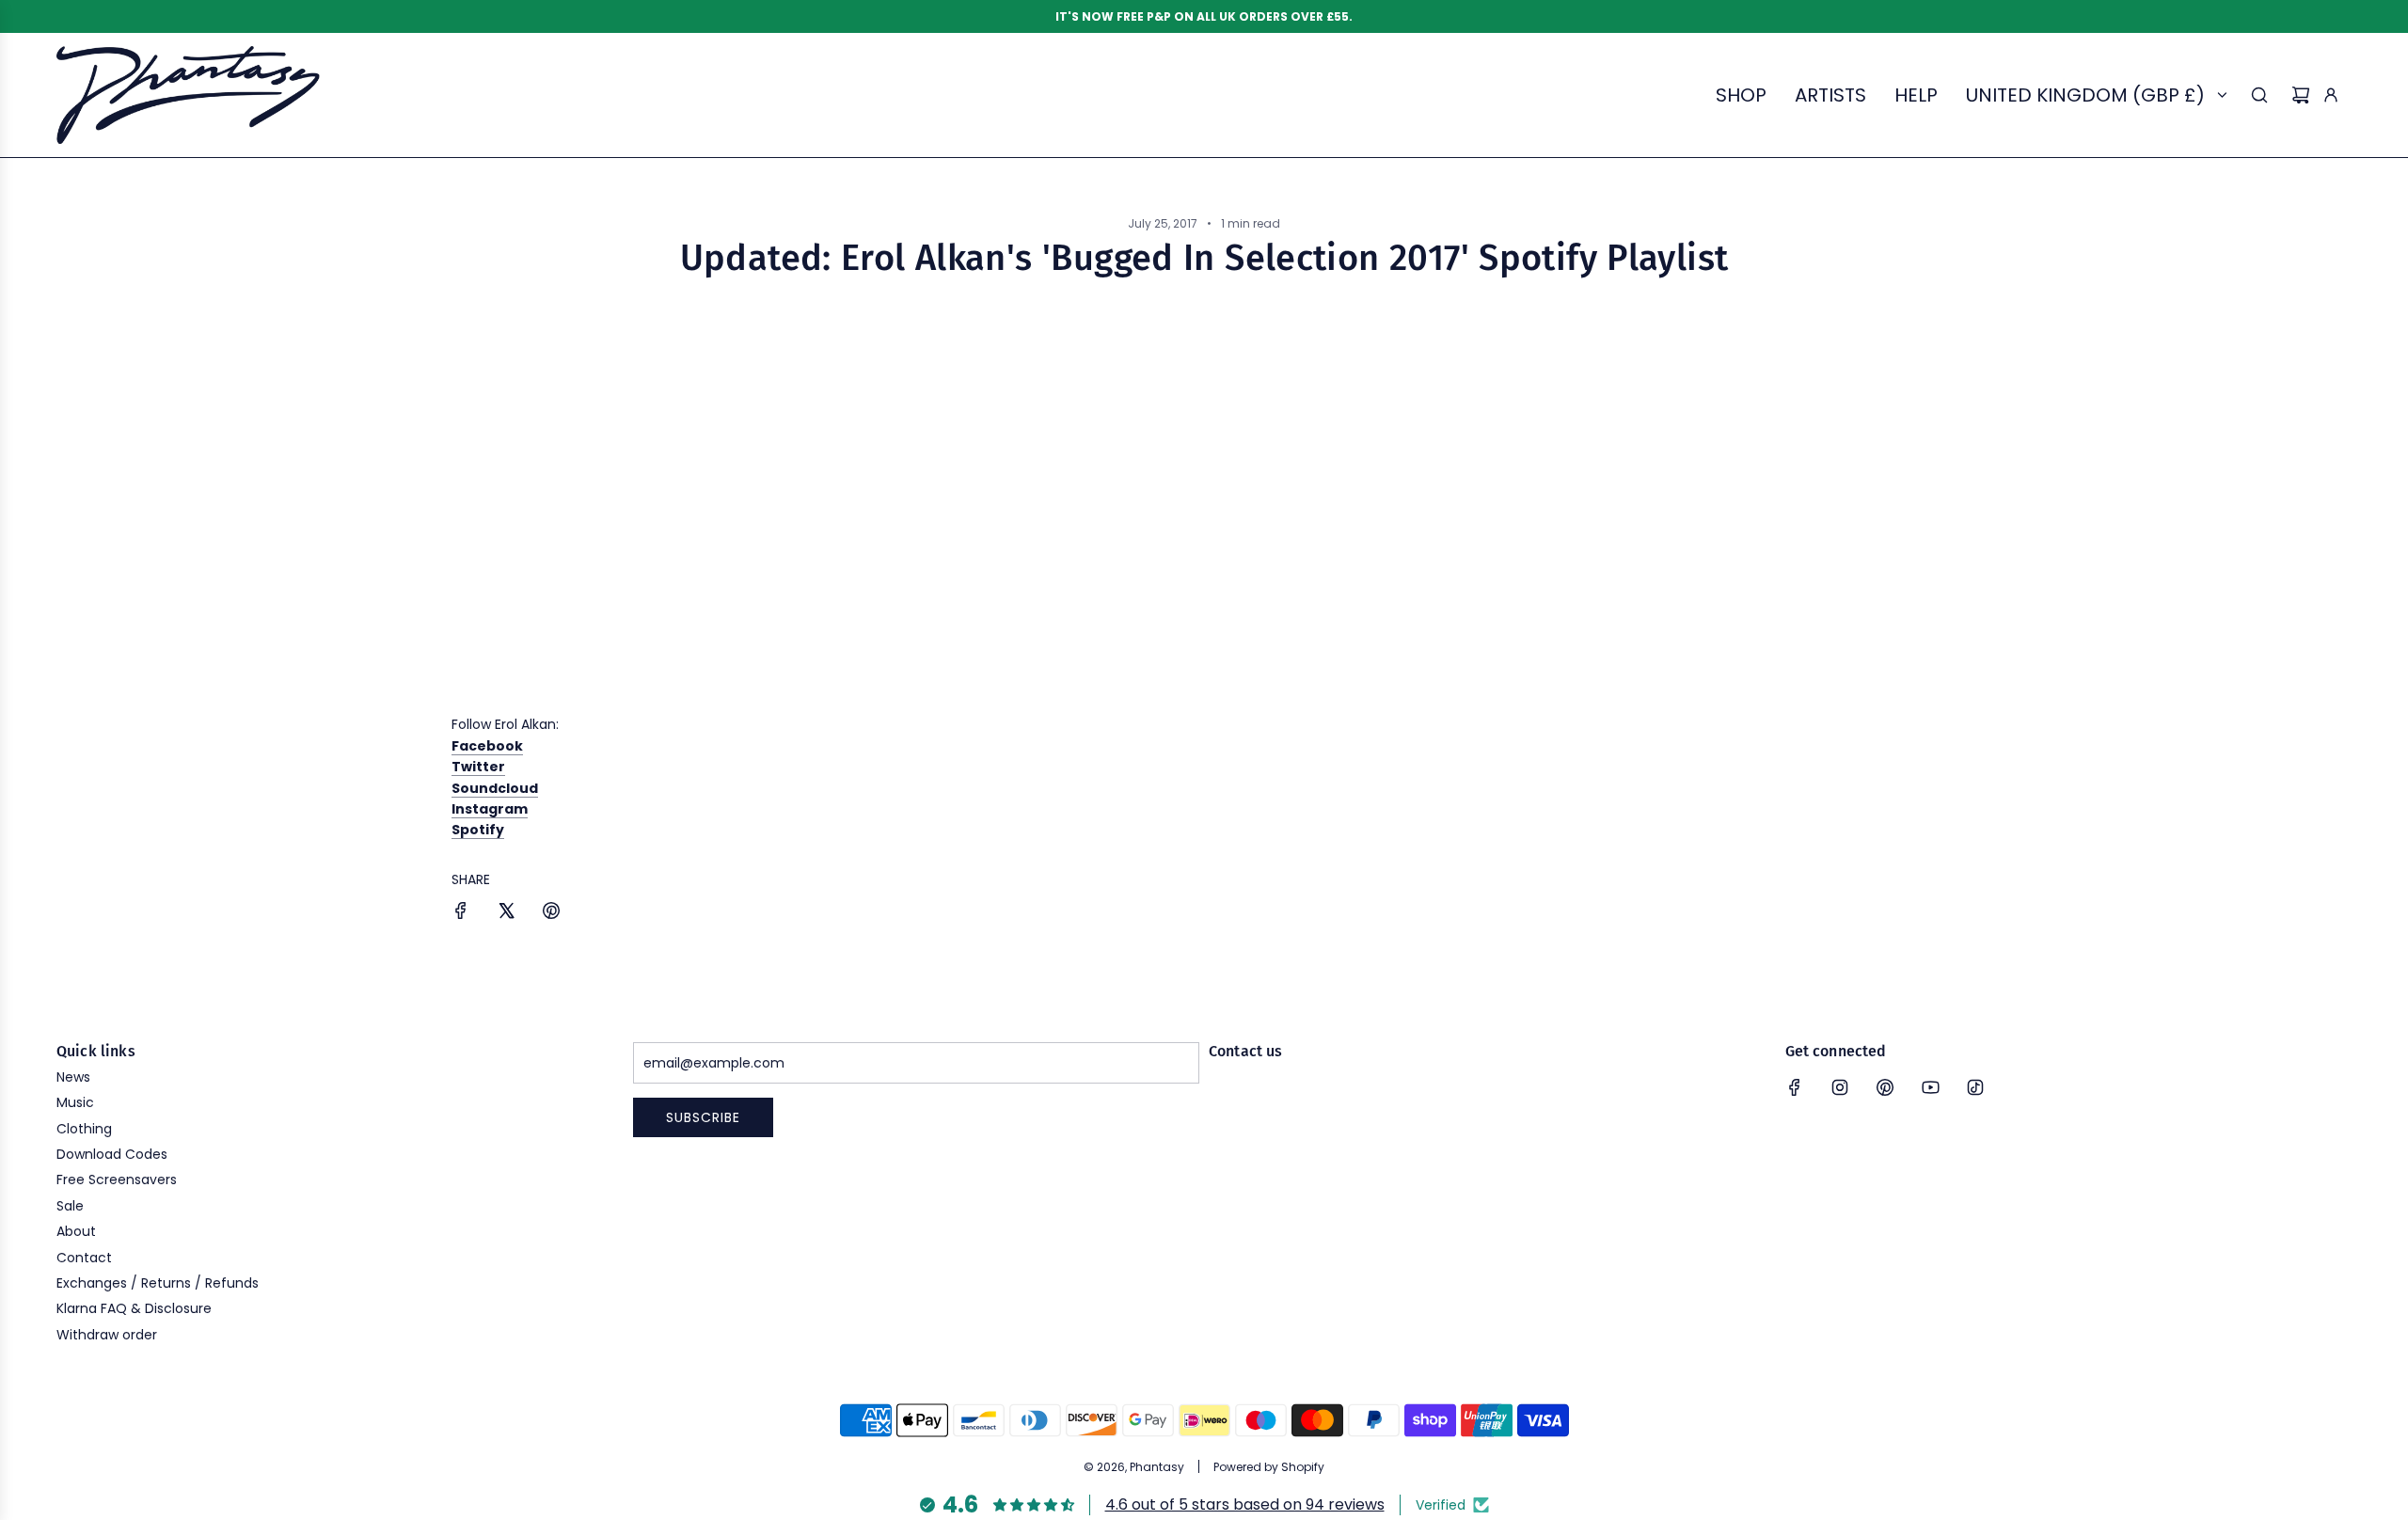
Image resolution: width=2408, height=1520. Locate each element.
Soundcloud (495, 788)
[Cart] (2301, 95)
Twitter (478, 767)
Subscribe (703, 1117)
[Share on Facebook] (461, 913)
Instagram (490, 809)
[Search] (2259, 95)
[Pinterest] (1885, 1087)
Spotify (478, 830)
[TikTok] (1975, 1087)
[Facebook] (1795, 1087)
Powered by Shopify (1269, 1467)
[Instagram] (1840, 1087)
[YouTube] (1930, 1087)
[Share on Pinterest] (551, 913)
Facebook (487, 746)
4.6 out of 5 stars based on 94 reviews (1245, 1504)
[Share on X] (506, 913)
